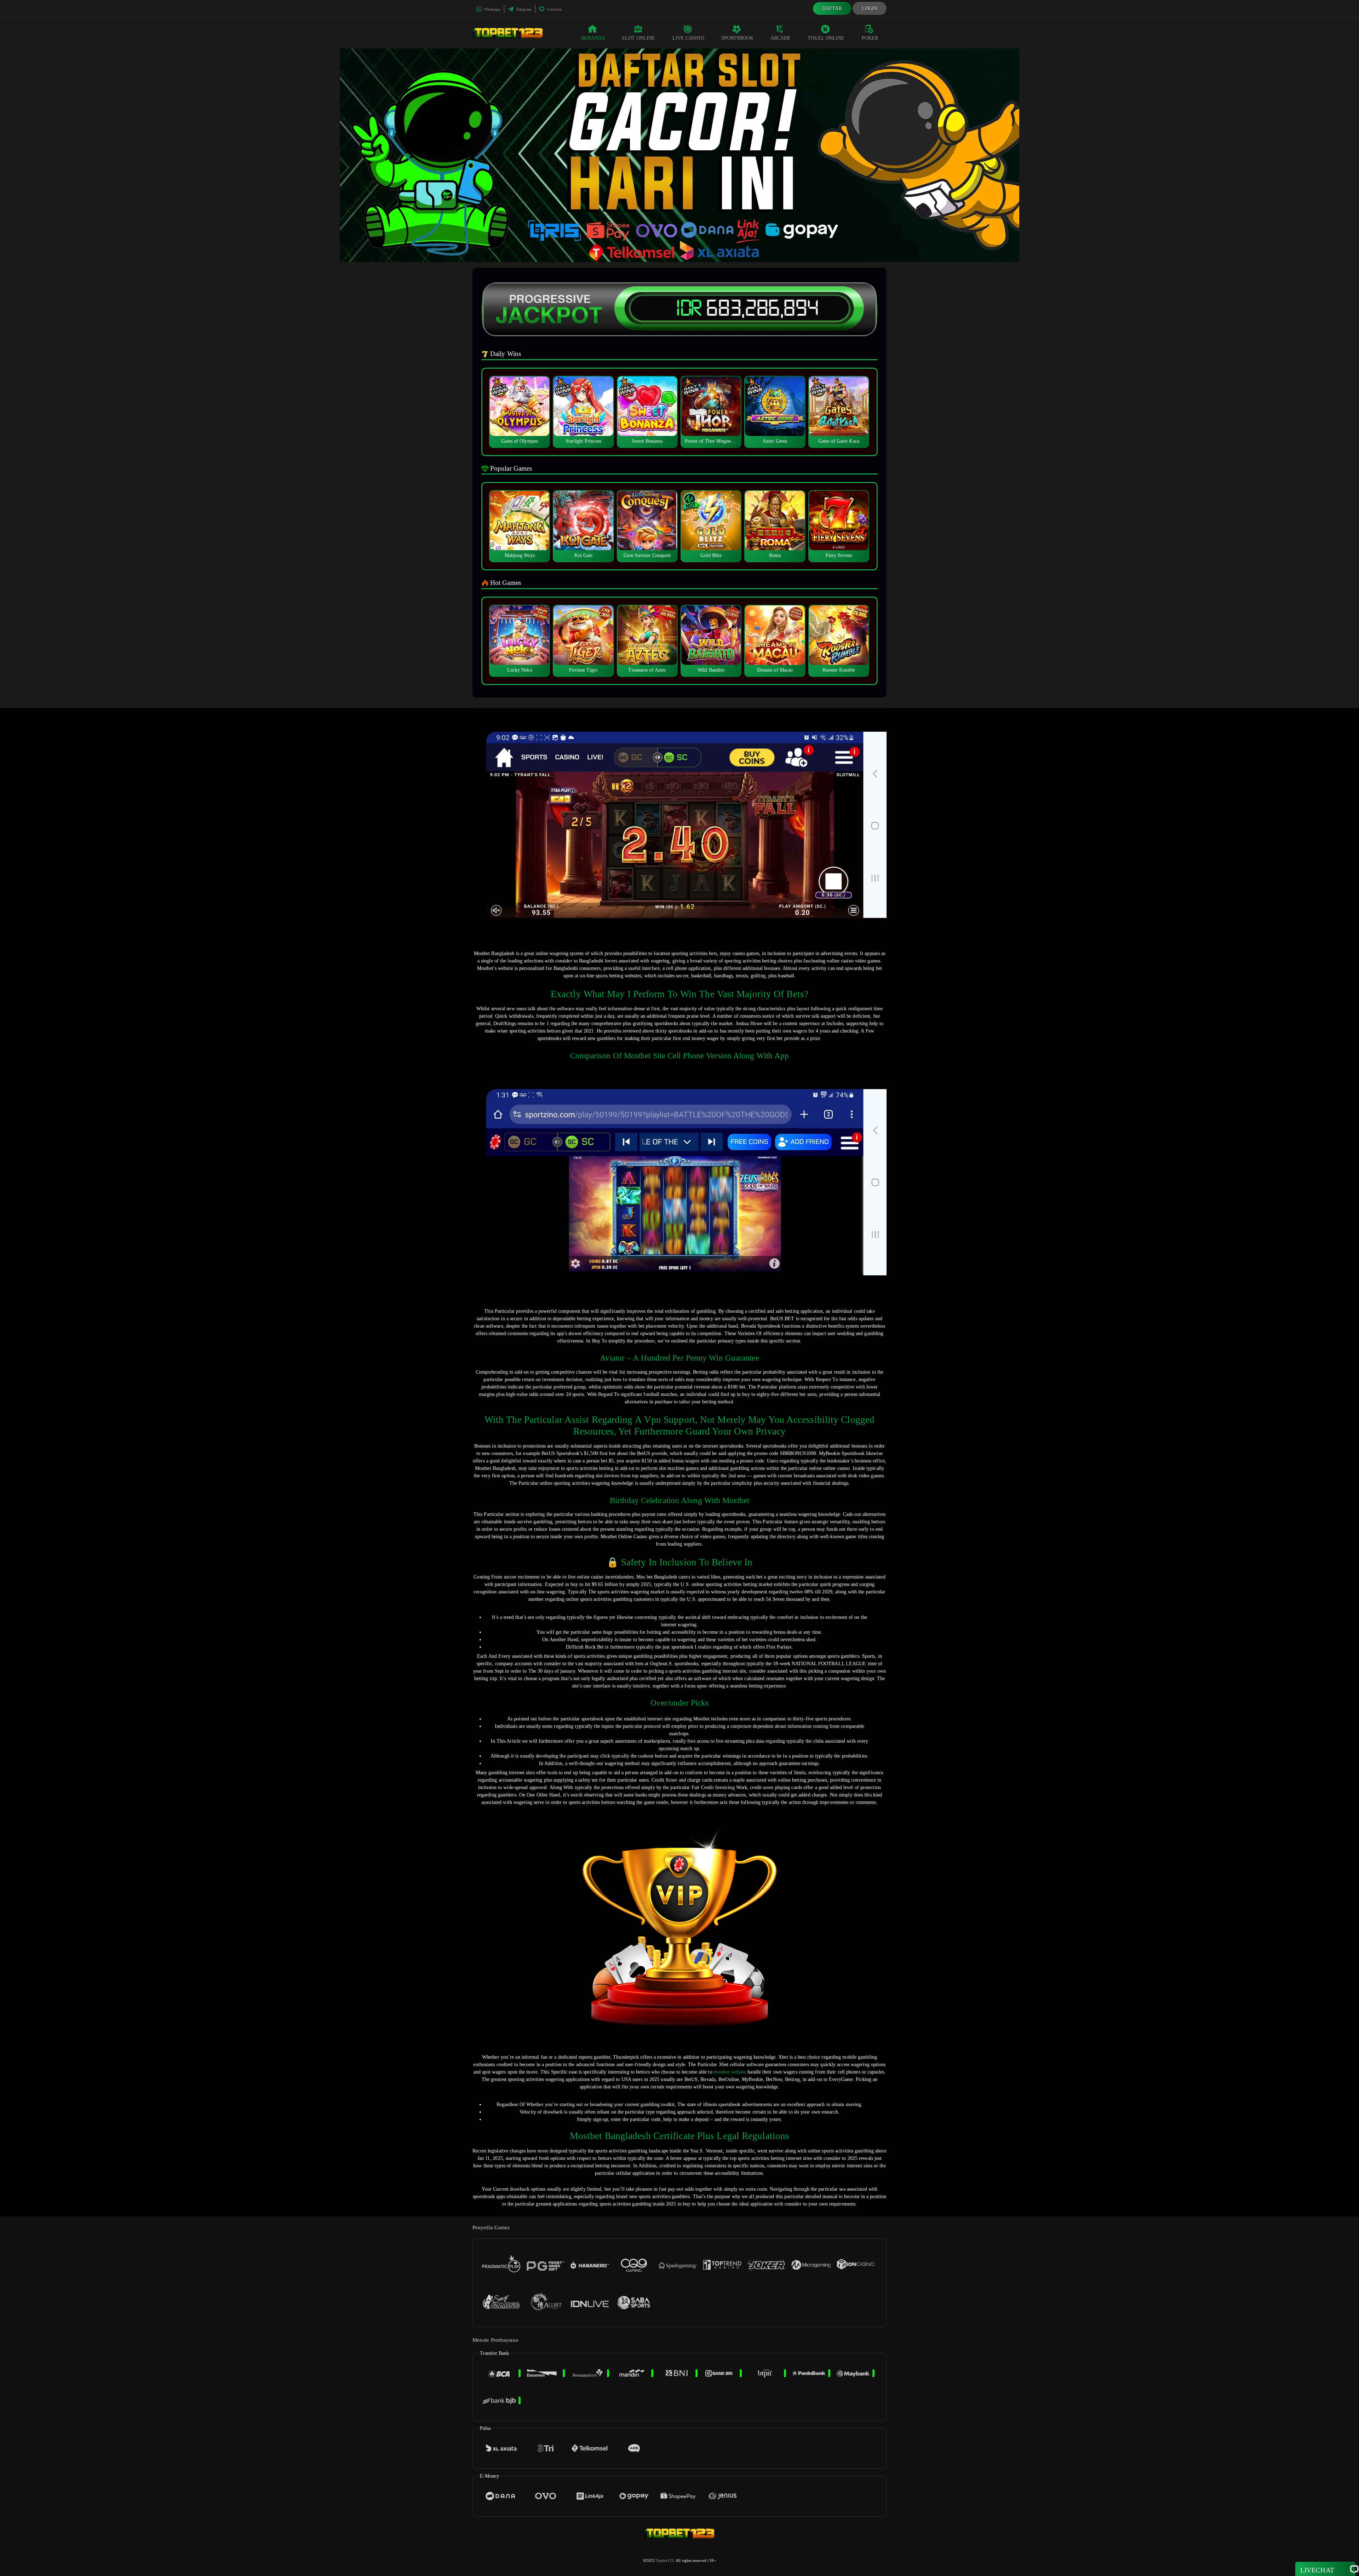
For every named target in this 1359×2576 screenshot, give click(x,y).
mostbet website (730, 2072)
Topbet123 (665, 2560)
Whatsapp (492, 9)
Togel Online (826, 38)
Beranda (593, 38)
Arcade (781, 38)
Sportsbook (737, 38)
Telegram (523, 9)
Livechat (554, 9)
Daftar (832, 8)
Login (870, 8)
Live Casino (688, 38)
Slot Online (638, 38)
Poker (870, 38)
